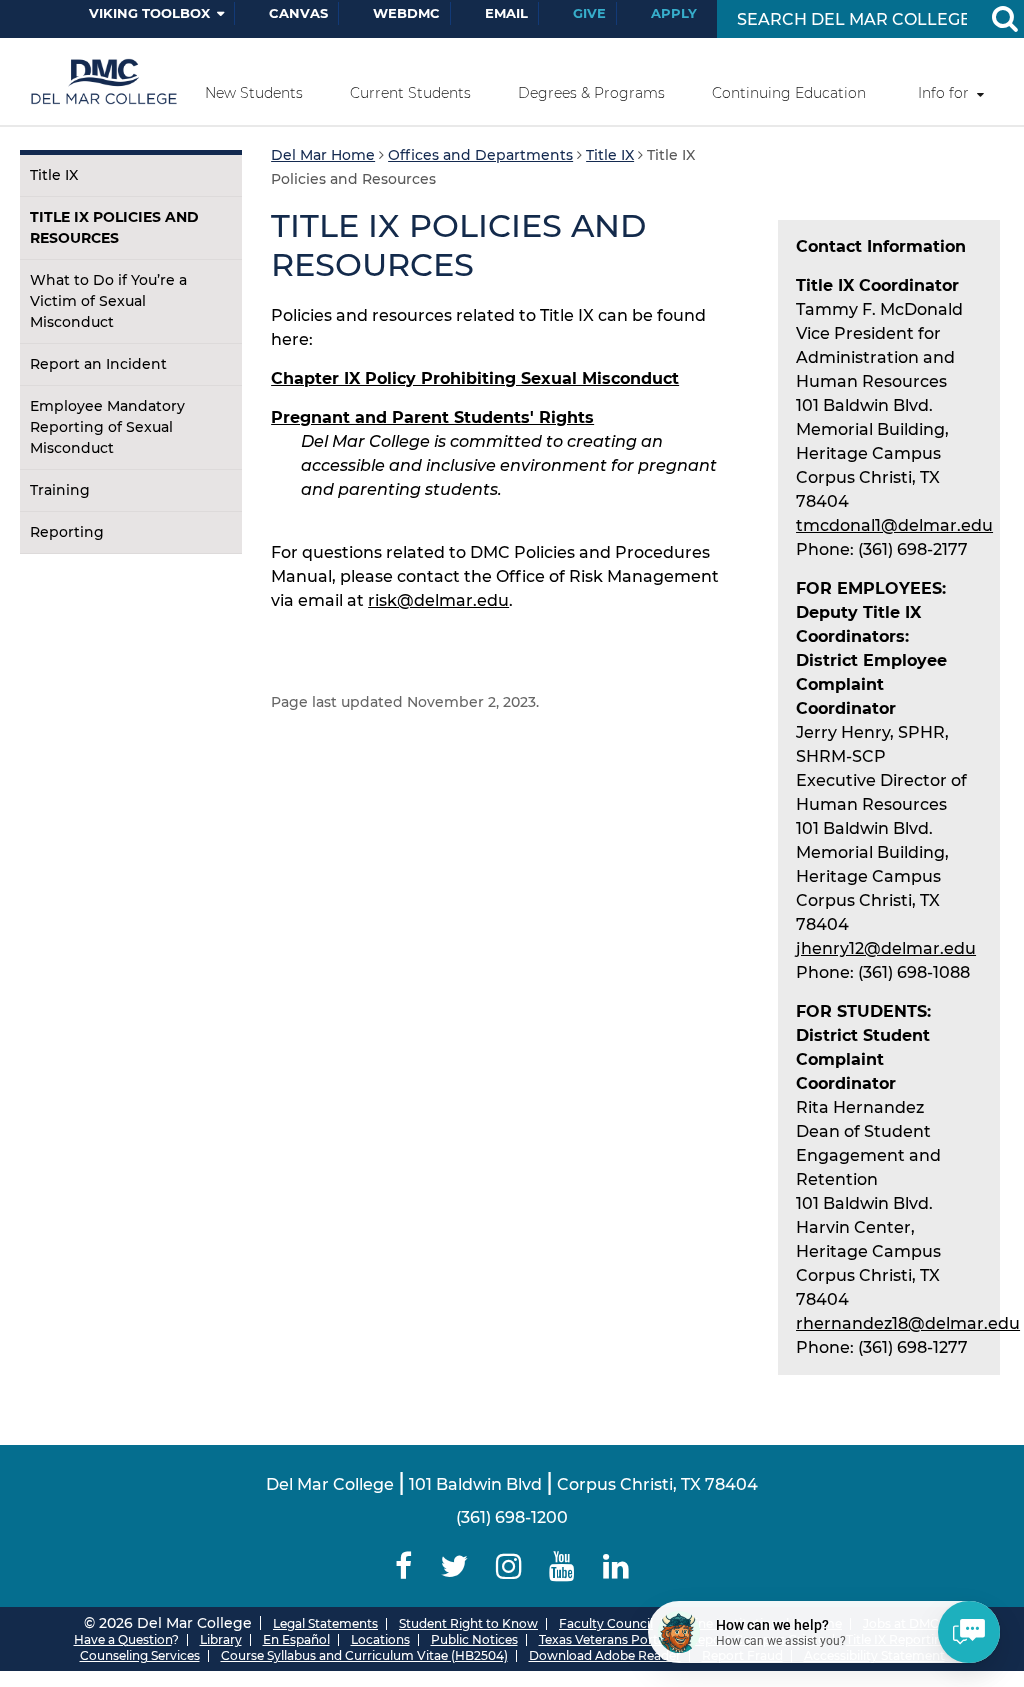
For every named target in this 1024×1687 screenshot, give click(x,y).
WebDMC (406, 13)
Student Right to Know (468, 1623)
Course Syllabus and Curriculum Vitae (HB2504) (364, 1655)
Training (60, 490)
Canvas (298, 13)
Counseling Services (140, 1655)
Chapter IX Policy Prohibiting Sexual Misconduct (475, 378)
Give (589, 13)
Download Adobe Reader (605, 1655)
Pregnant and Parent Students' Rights (432, 417)
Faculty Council (606, 1623)
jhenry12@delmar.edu (886, 948)
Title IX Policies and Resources (114, 227)
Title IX (54, 175)
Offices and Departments (480, 155)
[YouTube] (562, 1566)
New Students (254, 93)
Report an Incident (98, 364)
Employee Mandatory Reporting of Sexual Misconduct (107, 427)
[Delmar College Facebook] (404, 1566)
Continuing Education (789, 93)
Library (221, 1639)
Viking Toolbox (149, 13)
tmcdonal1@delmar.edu (894, 525)
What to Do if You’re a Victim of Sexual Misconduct (108, 301)
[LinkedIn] (616, 1566)
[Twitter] (454, 1566)
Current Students (410, 93)
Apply (674, 13)
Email (506, 13)
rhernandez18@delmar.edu (908, 1323)
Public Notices (474, 1639)
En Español (296, 1639)
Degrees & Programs (591, 93)
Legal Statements (325, 1623)
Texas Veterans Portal (603, 1639)
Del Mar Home (323, 155)
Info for (943, 93)
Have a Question (123, 1639)
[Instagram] (509, 1566)
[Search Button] (1004, 19)
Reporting (67, 532)
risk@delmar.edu (438, 600)
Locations (380, 1639)
